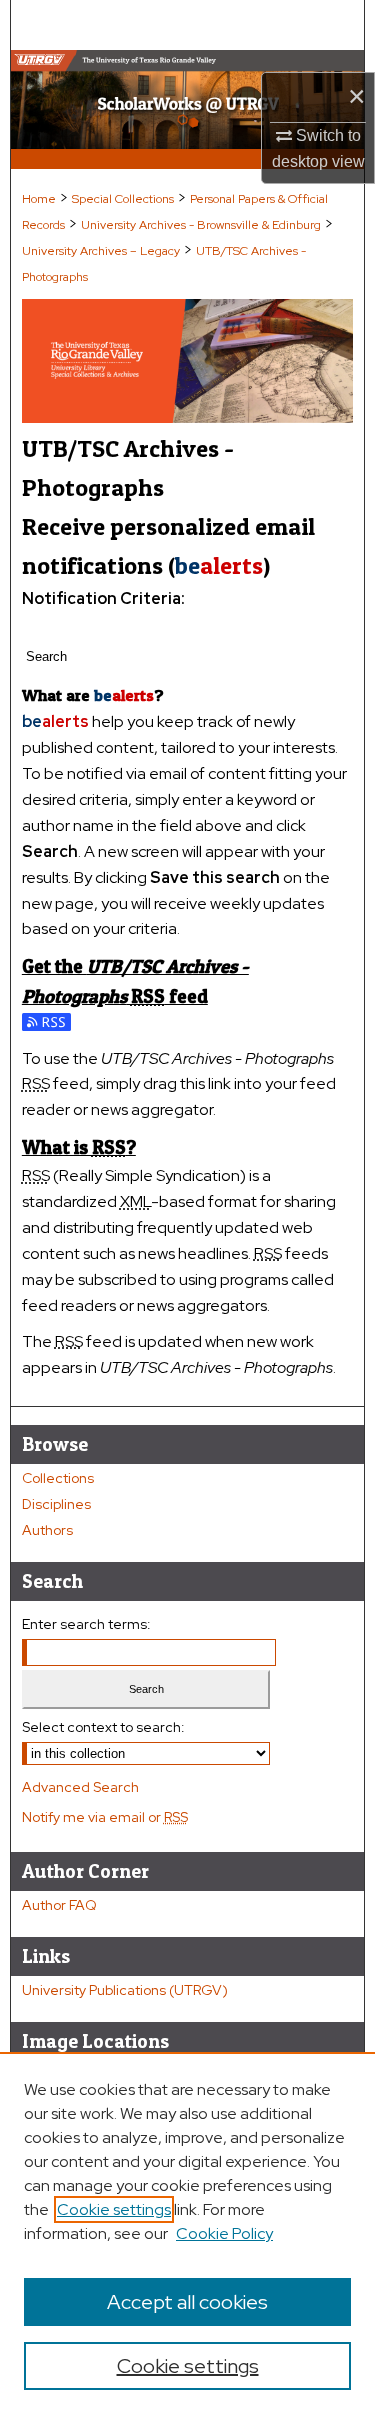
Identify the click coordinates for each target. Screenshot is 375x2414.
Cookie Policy (224, 2233)
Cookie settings (114, 2209)
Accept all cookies (187, 2302)
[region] (187, 2233)
